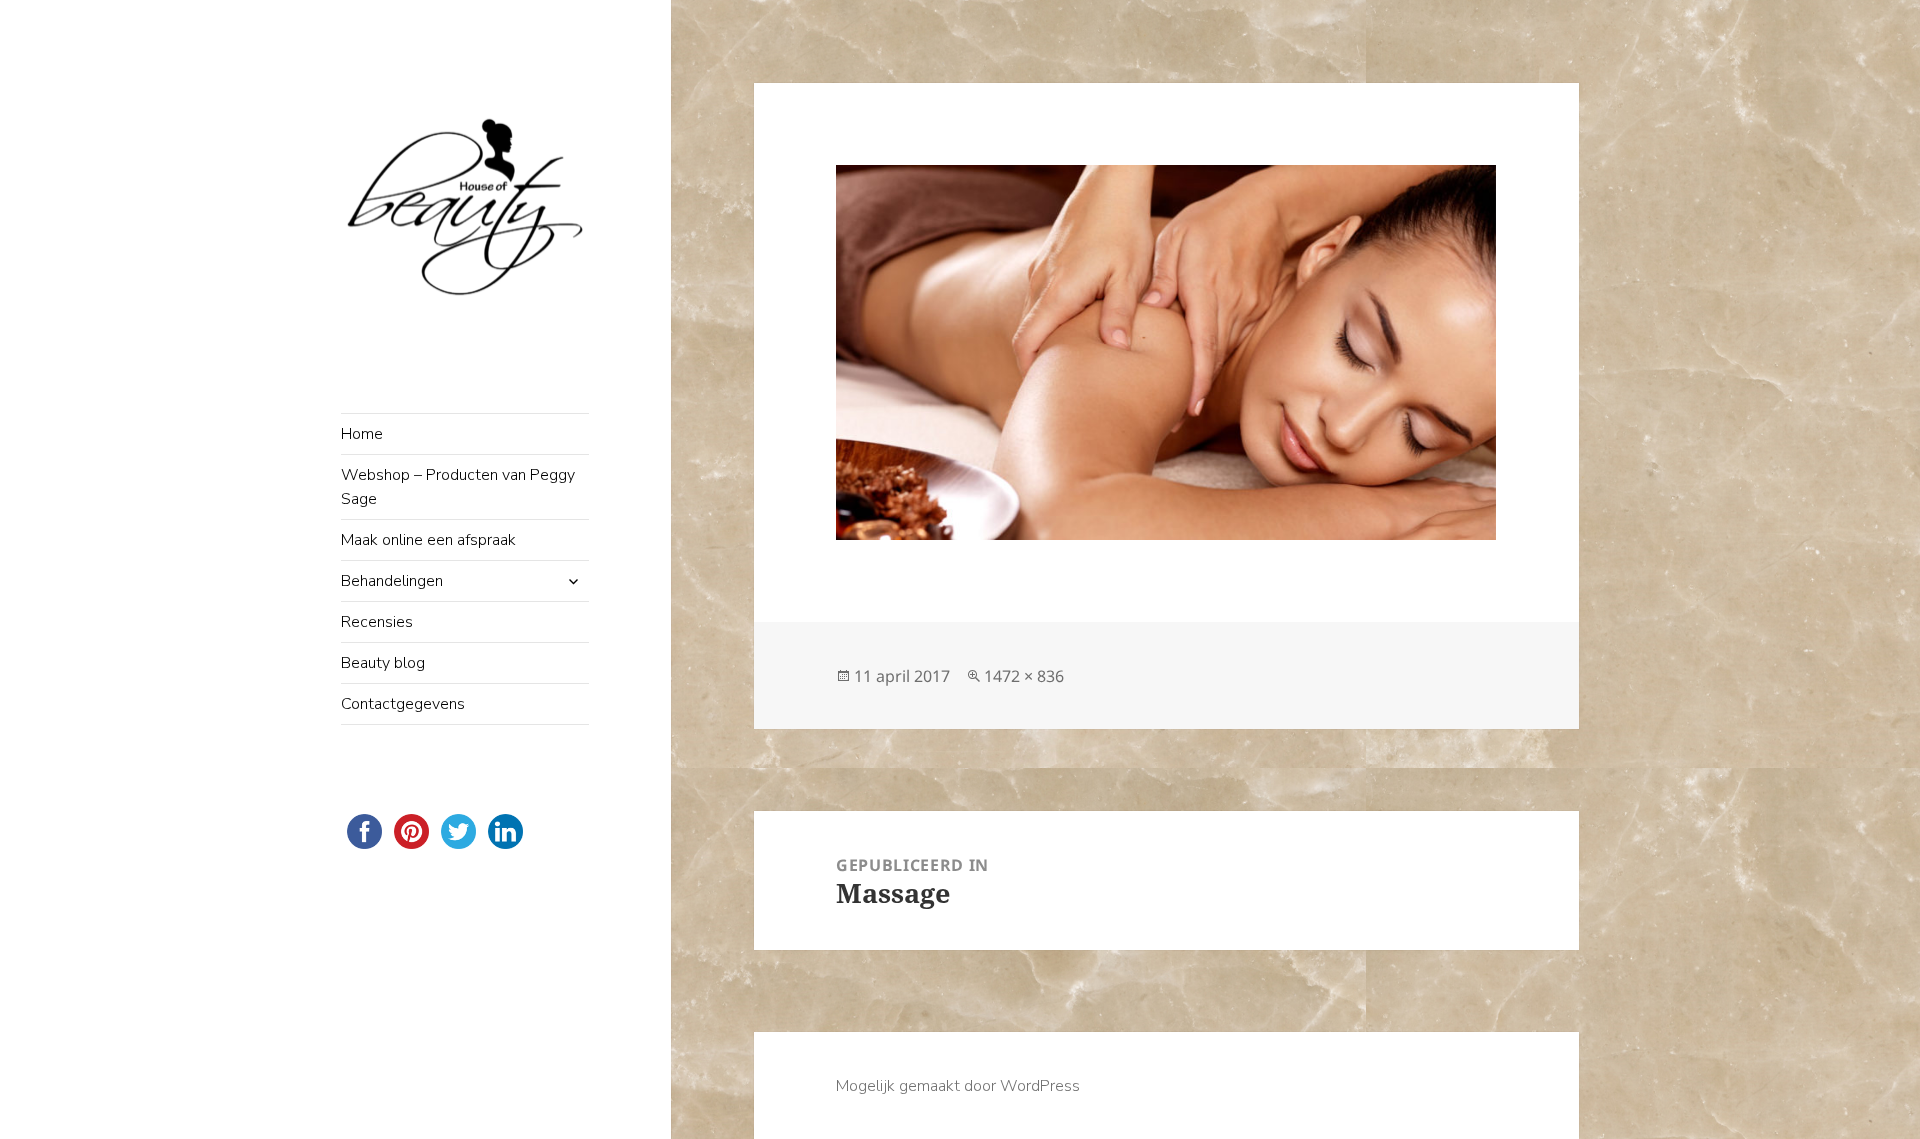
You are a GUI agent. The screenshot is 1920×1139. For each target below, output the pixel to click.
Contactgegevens (403, 704)
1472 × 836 (1024, 676)
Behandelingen (392, 581)
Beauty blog (383, 663)
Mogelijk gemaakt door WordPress (958, 1086)
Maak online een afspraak (428, 540)
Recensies (377, 622)
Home (362, 434)
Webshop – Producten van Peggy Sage (458, 487)
